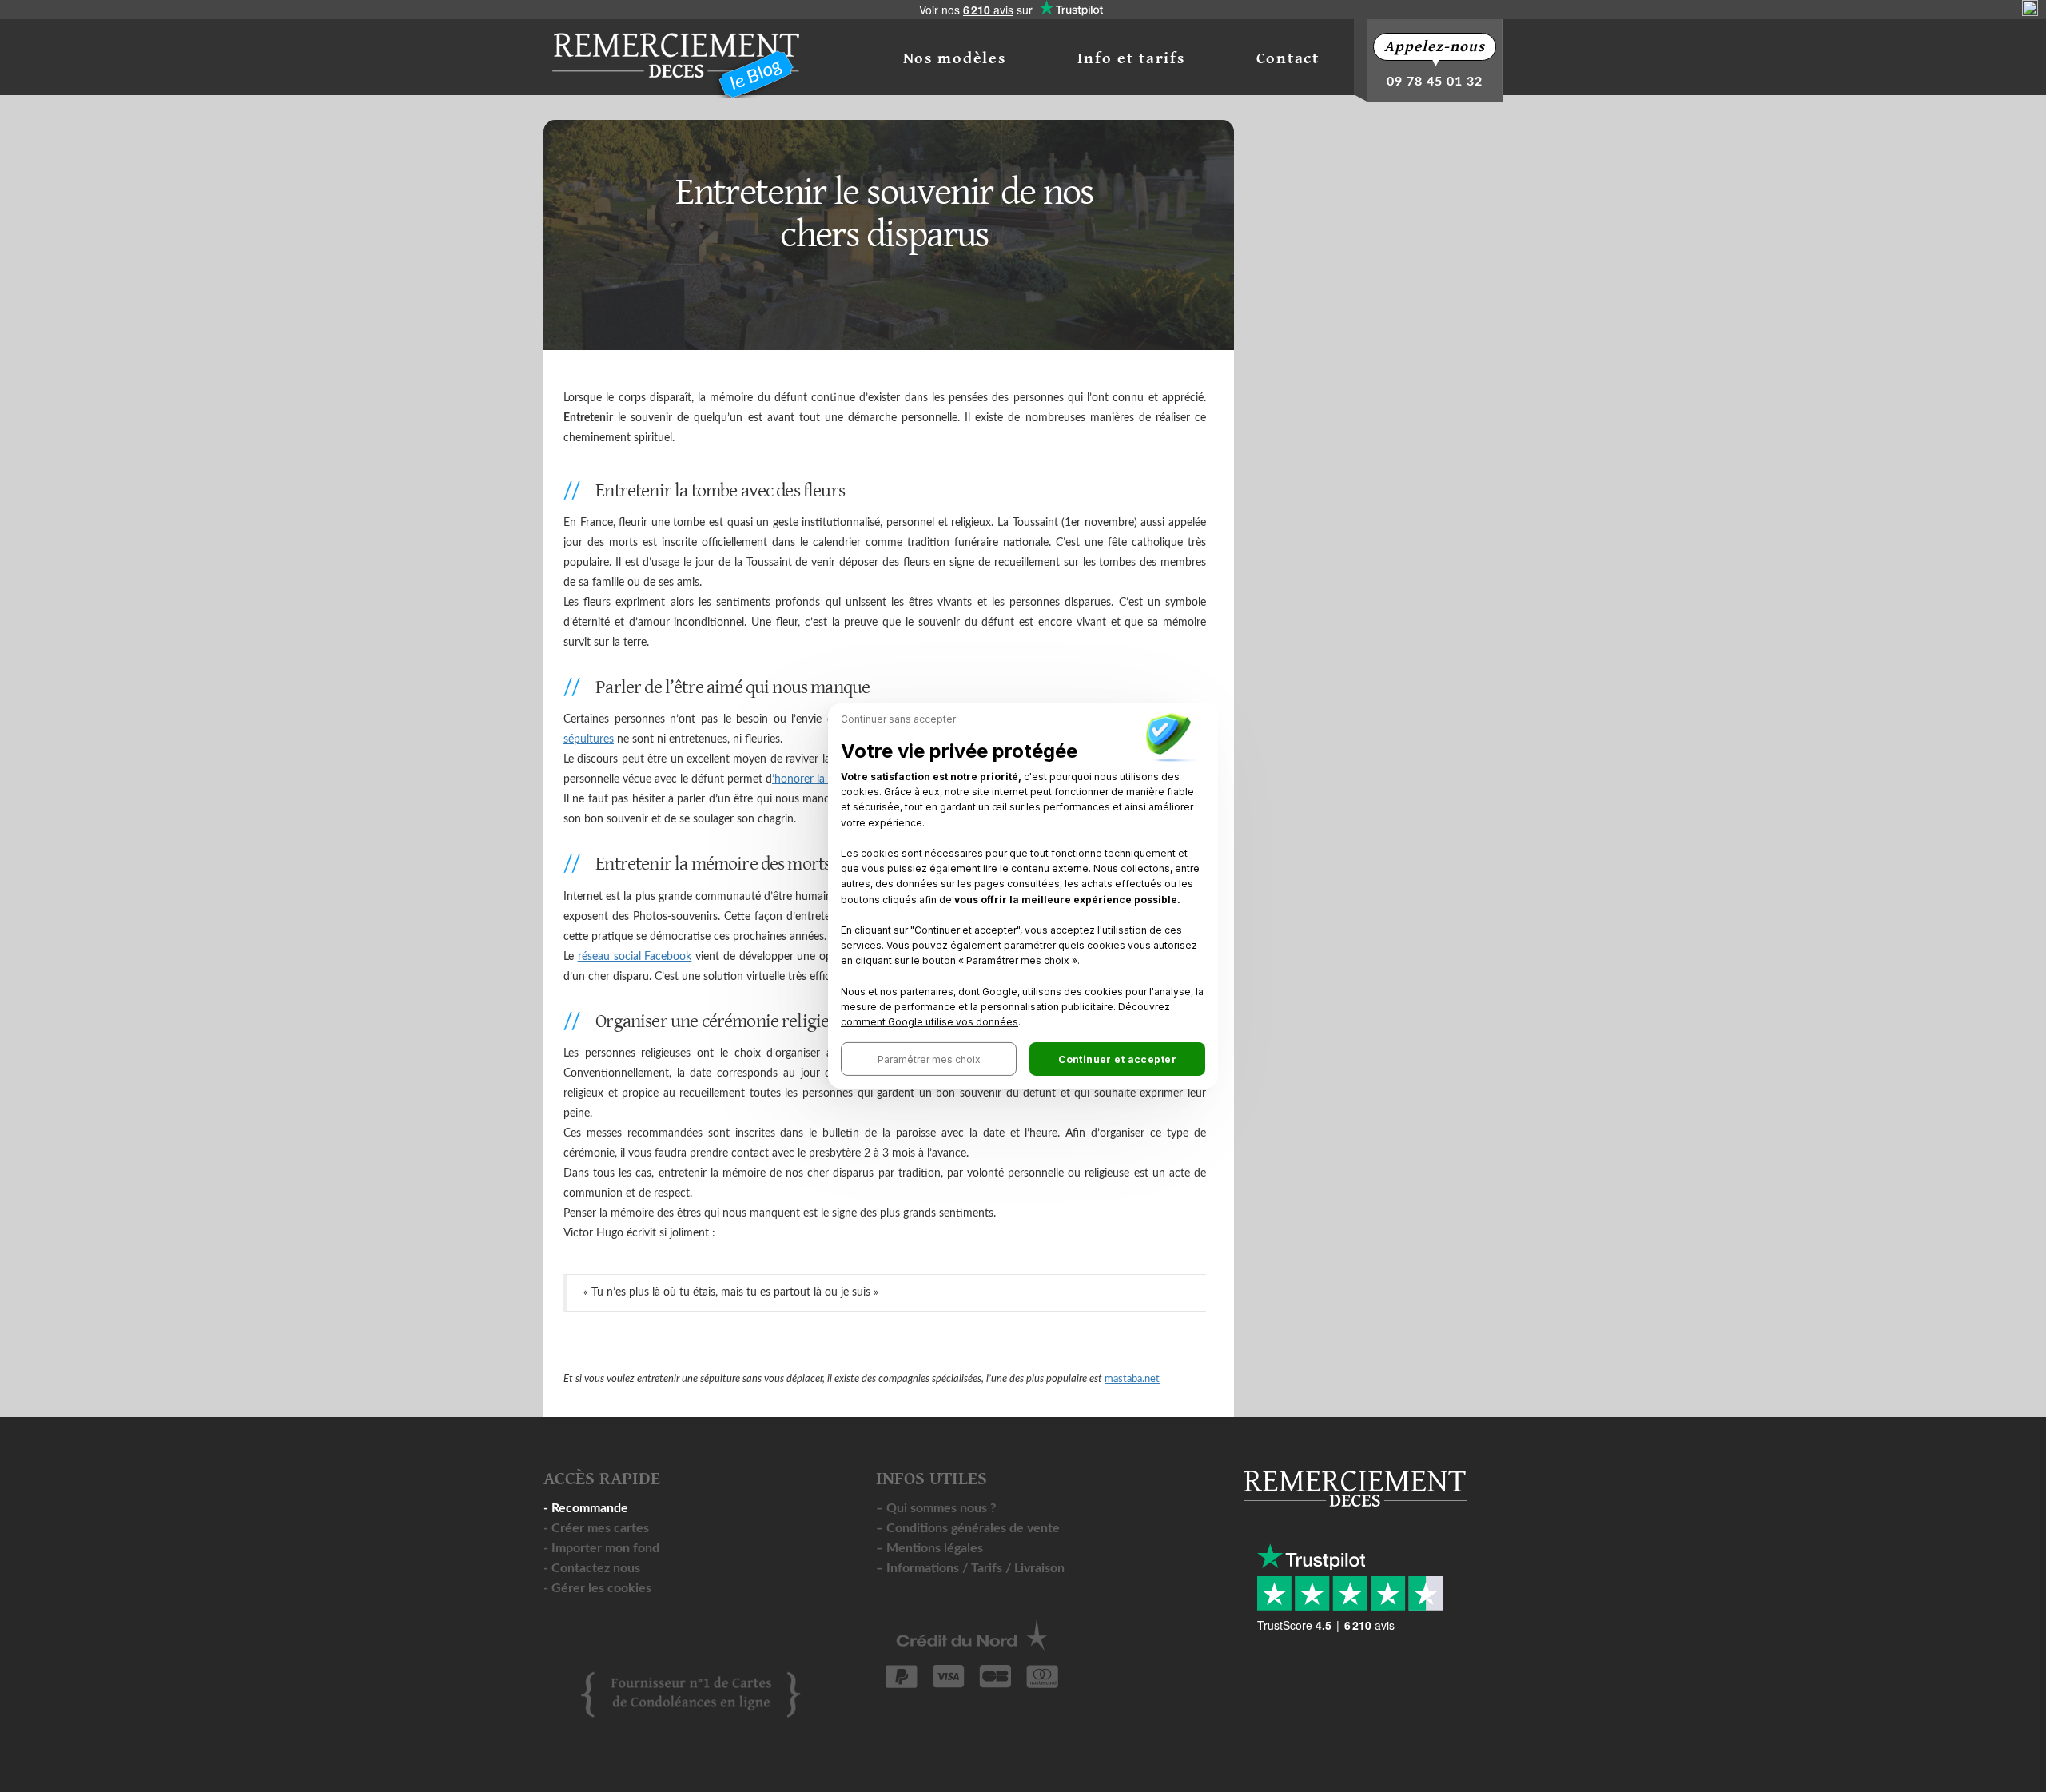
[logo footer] (691, 1694)
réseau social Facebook (635, 957)
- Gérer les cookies (597, 1588)
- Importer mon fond (601, 1548)
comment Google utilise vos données (929, 1022)
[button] (929, 1059)
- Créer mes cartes (596, 1528)
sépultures (589, 739)
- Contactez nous (592, 1568)
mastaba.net (1132, 1379)
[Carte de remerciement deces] (675, 52)
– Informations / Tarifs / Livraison (970, 1568)
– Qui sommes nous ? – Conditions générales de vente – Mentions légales (968, 1528)
